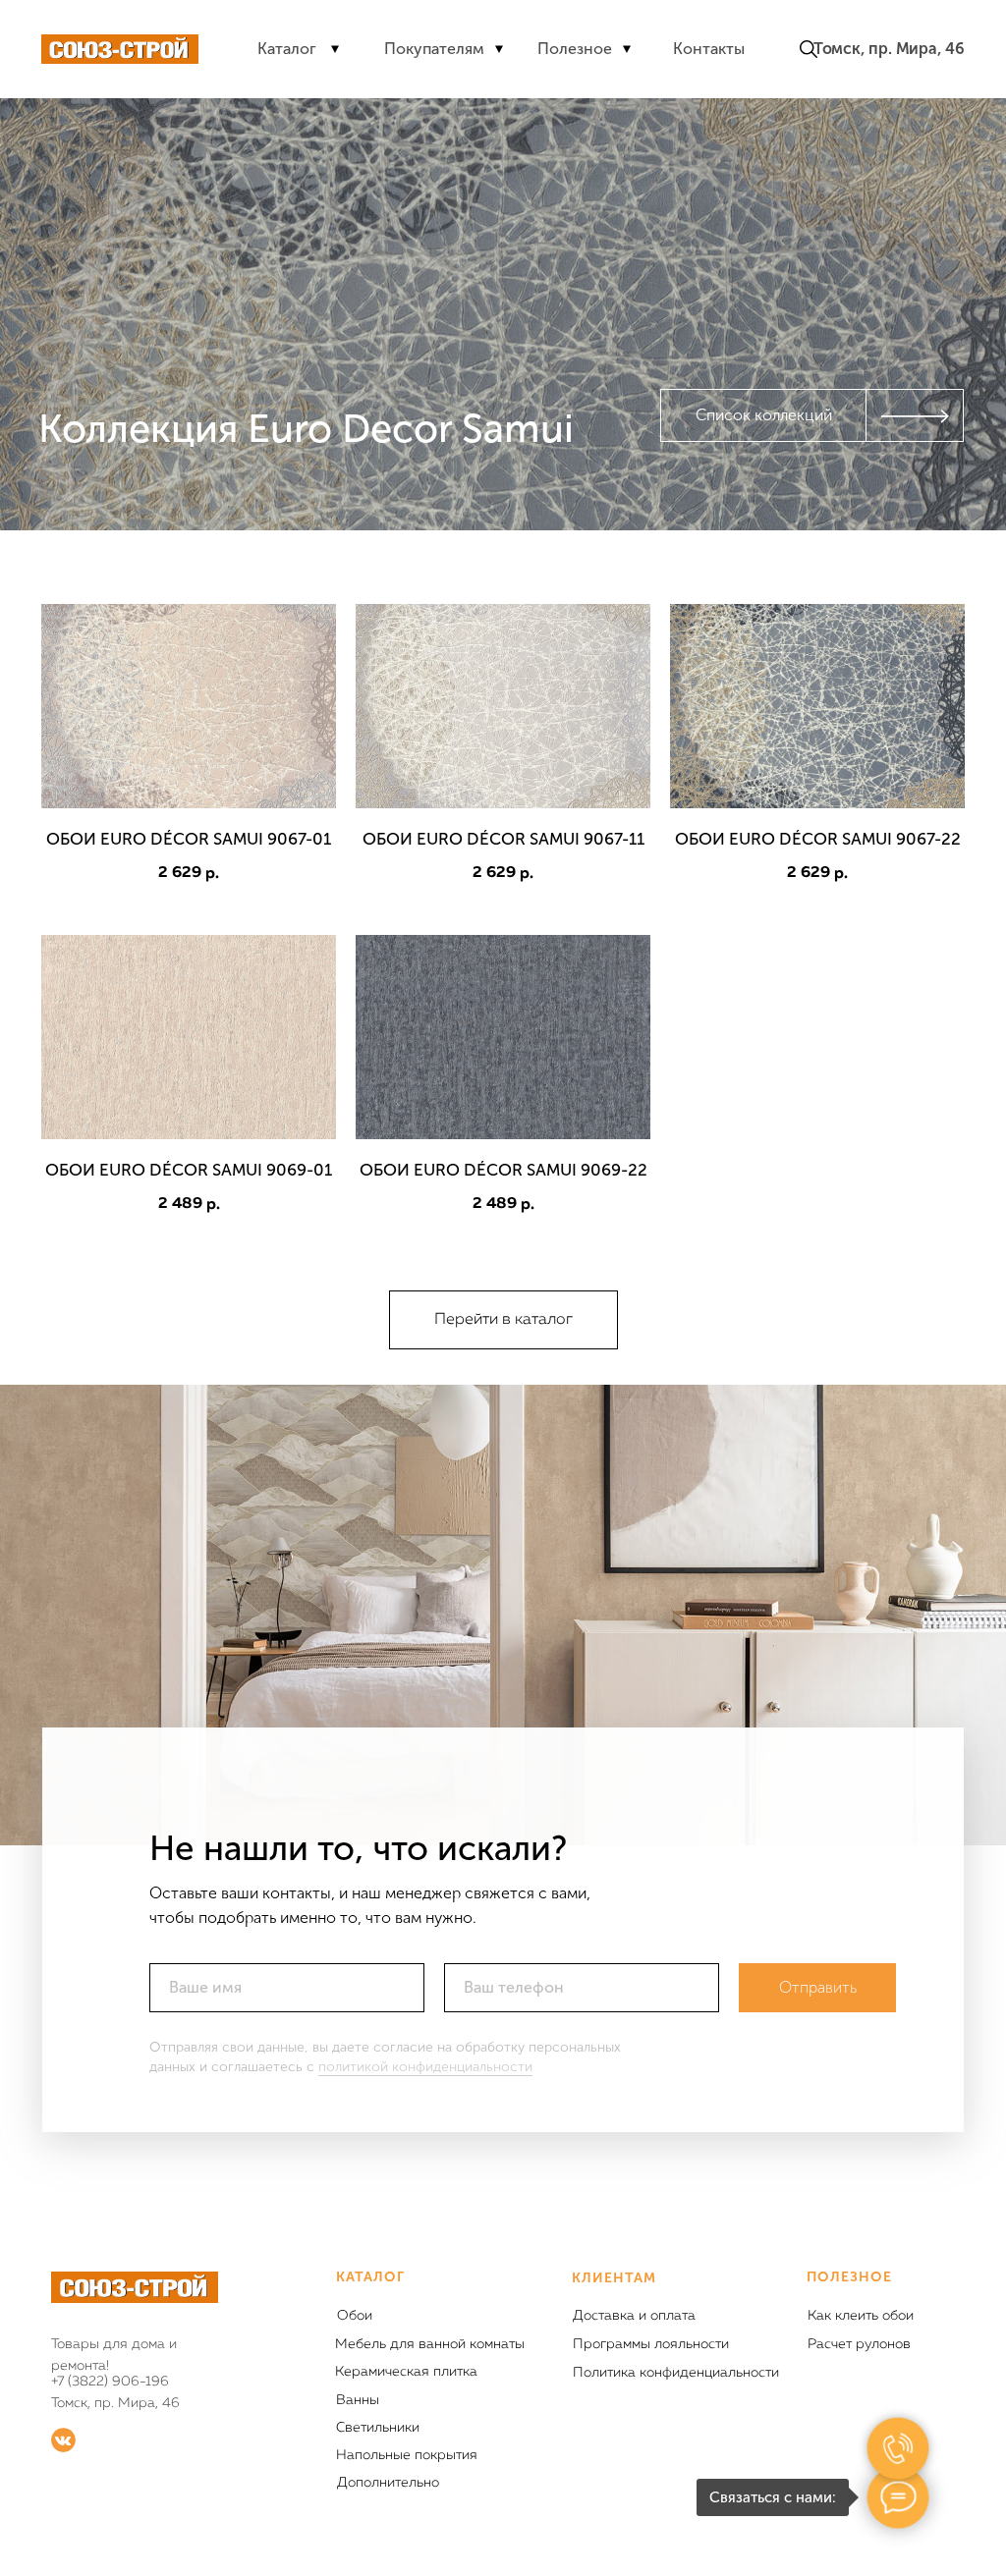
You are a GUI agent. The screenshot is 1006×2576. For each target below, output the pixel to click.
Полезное (575, 49)
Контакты (709, 49)
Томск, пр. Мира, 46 (889, 49)
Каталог (287, 49)
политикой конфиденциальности (425, 2067)
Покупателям (434, 49)
